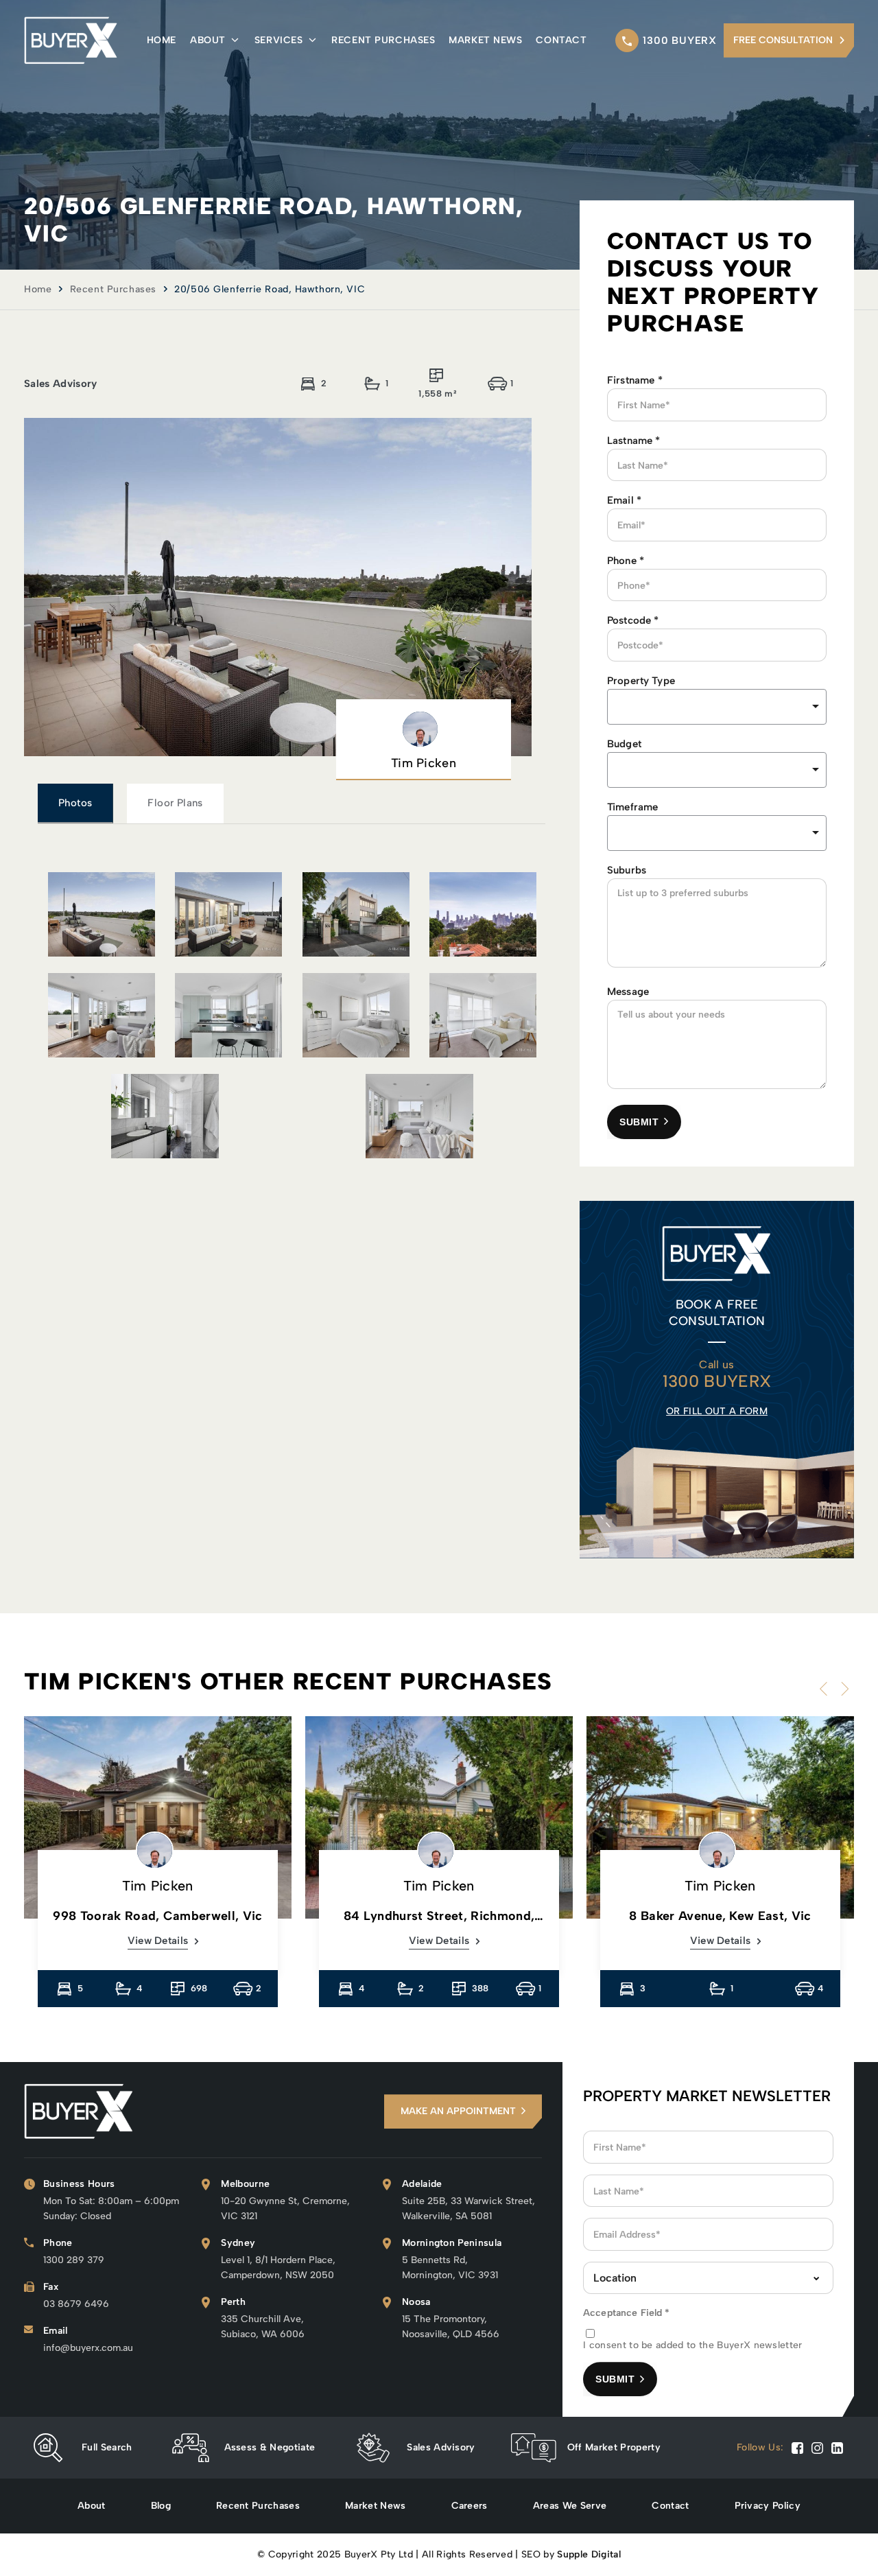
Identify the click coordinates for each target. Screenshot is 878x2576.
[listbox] (717, 707)
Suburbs (627, 870)
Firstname (635, 380)
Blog (161, 2506)
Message (628, 992)
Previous (827, 1689)
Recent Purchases (383, 40)
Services (278, 40)
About (208, 40)
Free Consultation (783, 40)
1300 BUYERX (680, 40)
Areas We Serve (570, 2506)
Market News (485, 40)
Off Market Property (614, 2447)
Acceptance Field (627, 2313)
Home (162, 40)
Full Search (107, 2447)
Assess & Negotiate (270, 2447)
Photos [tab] (75, 803)
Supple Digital (589, 2554)
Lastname (634, 441)
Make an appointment (458, 2111)
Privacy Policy (768, 2506)
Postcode (633, 620)
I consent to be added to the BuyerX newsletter (693, 2345)
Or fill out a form (717, 1411)
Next (842, 1689)
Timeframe (632, 807)
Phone (626, 561)
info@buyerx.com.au (88, 2348)
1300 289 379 (74, 2260)
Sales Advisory (441, 2447)
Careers (470, 2506)
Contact (561, 40)
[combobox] (717, 770)
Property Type (641, 681)
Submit (639, 1122)
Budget (624, 744)
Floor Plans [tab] (175, 803)
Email (624, 500)
